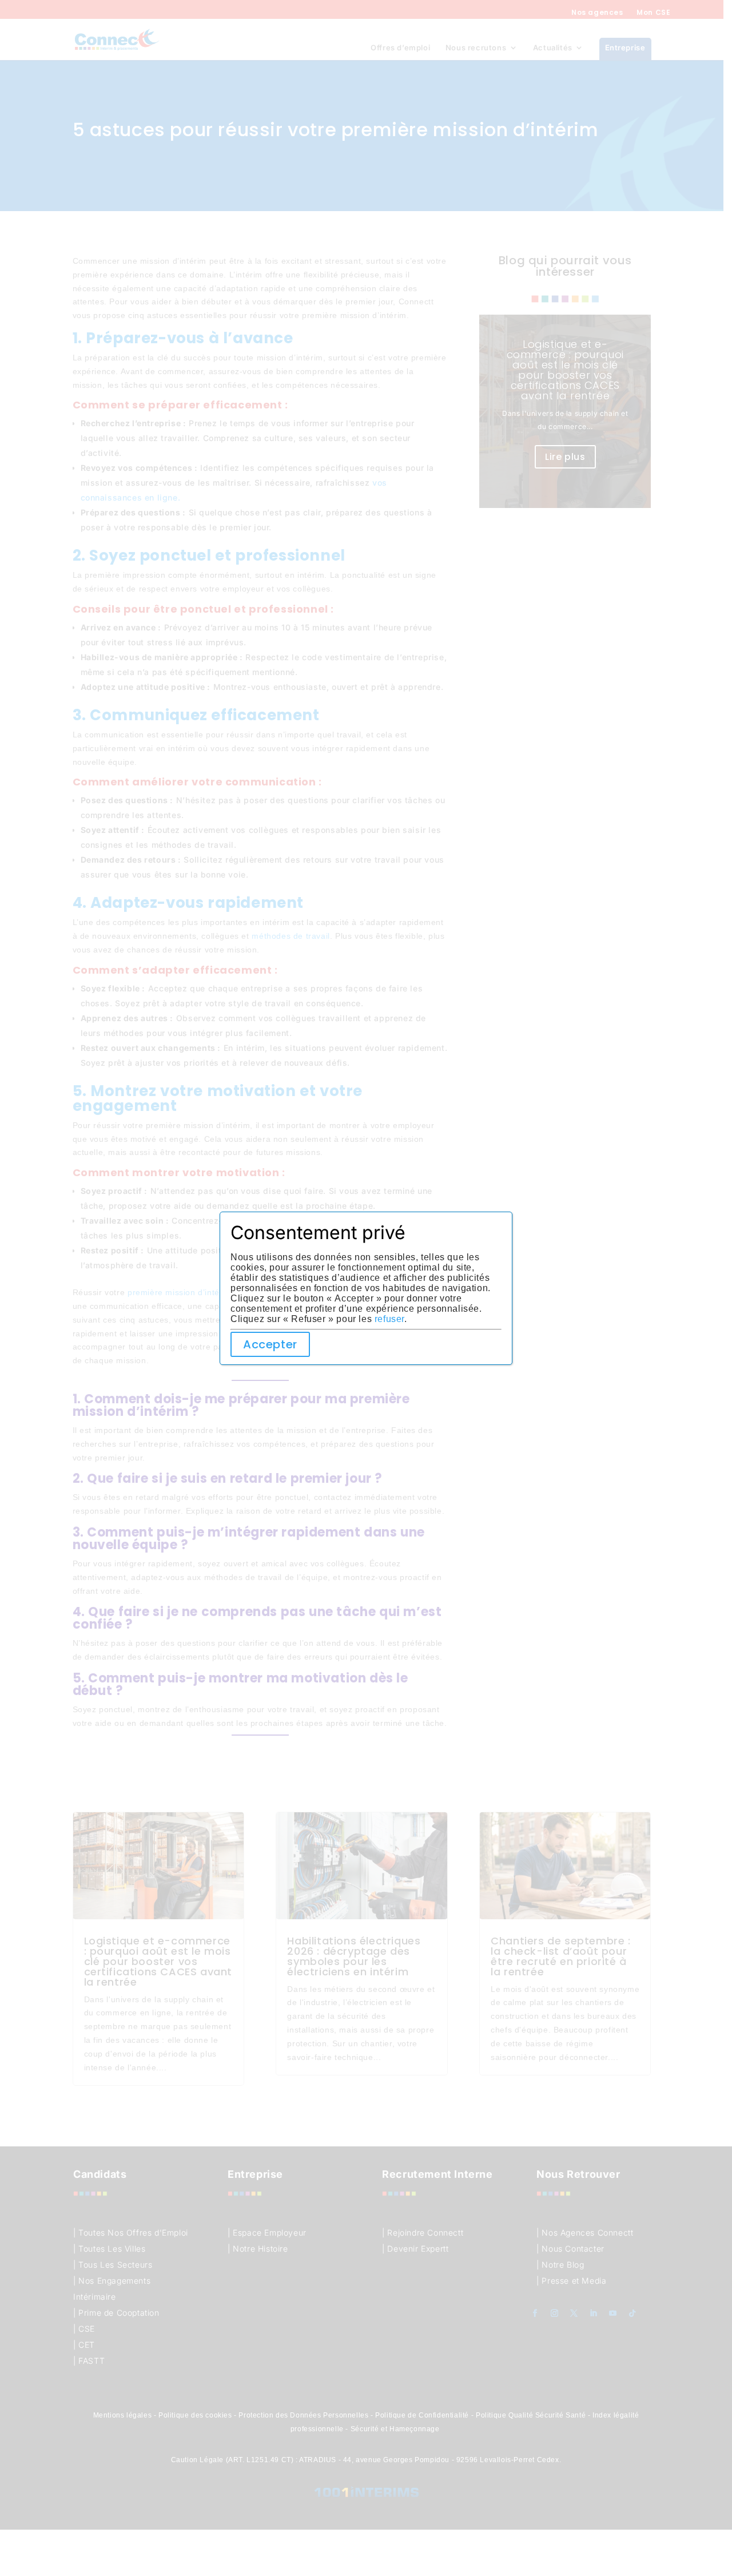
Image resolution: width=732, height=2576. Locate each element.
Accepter (270, 1344)
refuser (389, 1319)
